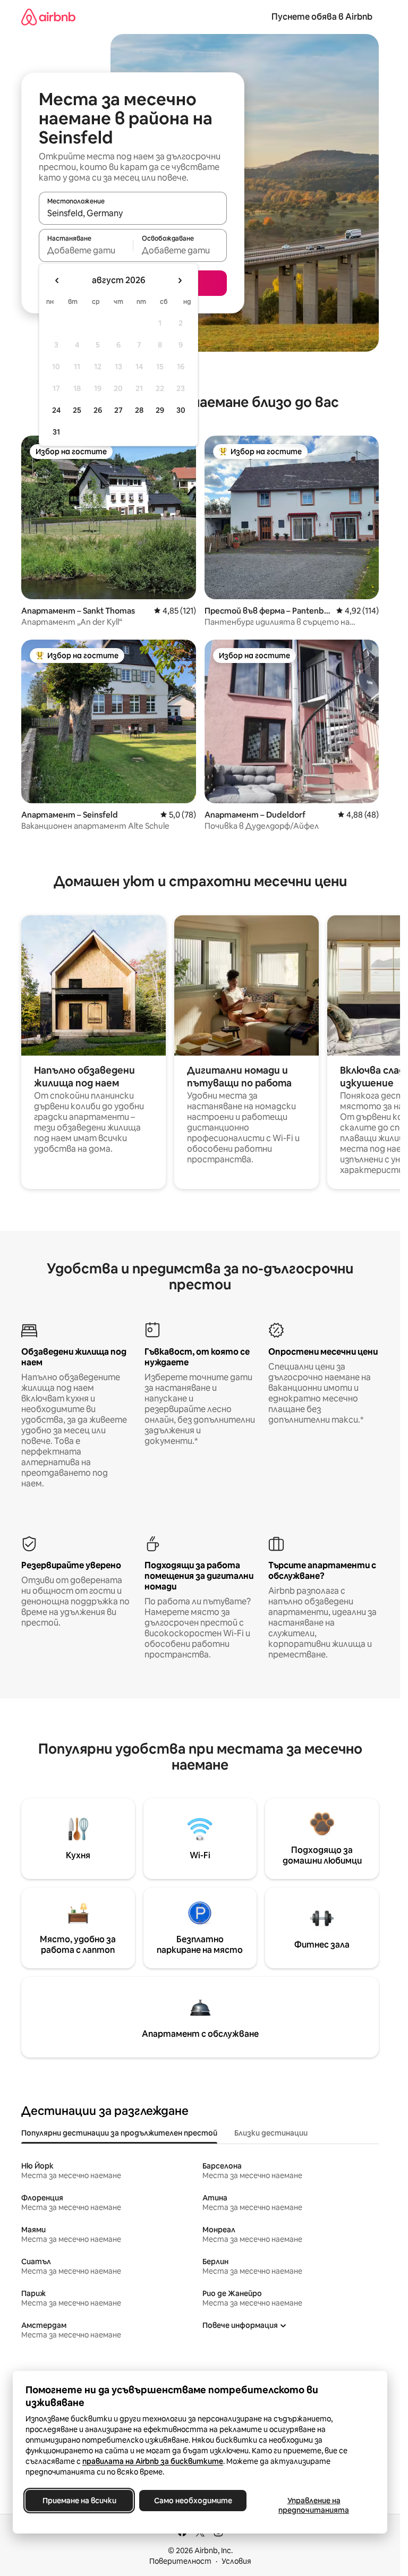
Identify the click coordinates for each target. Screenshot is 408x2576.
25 (77, 410)
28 (139, 410)
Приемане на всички (79, 2501)
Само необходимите (193, 2501)
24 (56, 410)
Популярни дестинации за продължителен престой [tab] (119, 2133)
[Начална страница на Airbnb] (48, 17)
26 (98, 410)
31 (56, 432)
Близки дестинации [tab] (271, 2133)
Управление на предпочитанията (314, 2505)
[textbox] (86, 250)
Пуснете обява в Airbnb (322, 17)
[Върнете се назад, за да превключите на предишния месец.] (57, 280)
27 (118, 410)
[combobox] (133, 213)
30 (181, 410)
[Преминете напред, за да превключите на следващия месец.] (180, 280)
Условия (236, 2561)
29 (160, 410)
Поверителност (180, 2561)
